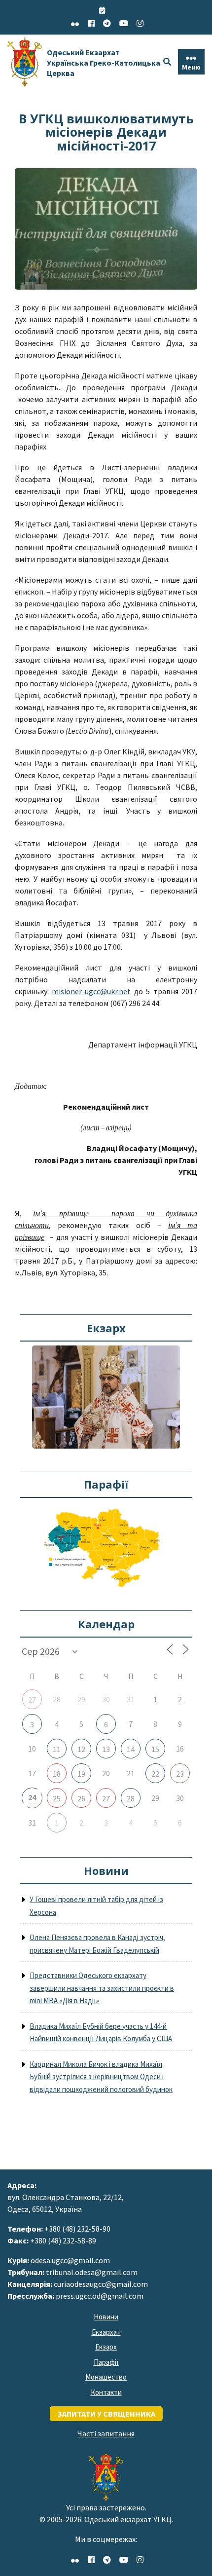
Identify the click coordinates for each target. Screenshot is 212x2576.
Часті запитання (106, 2433)
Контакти (106, 2392)
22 (155, 1774)
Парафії (106, 2362)
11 (57, 1749)
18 (57, 1774)
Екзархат (106, 2332)
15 (155, 1749)
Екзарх (106, 2347)
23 (180, 1774)
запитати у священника (106, 2414)
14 (131, 1749)
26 (81, 1798)
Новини (106, 2317)
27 (32, 1700)
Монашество (106, 2377)
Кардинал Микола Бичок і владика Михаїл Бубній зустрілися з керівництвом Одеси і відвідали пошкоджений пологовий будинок (101, 2077)
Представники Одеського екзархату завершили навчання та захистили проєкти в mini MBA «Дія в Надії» (102, 1988)
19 (81, 1774)
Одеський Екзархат (104, 63)
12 (81, 1749)
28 (131, 1798)
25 (57, 1798)
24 (32, 1797)
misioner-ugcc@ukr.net (91, 991)
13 (106, 1749)
